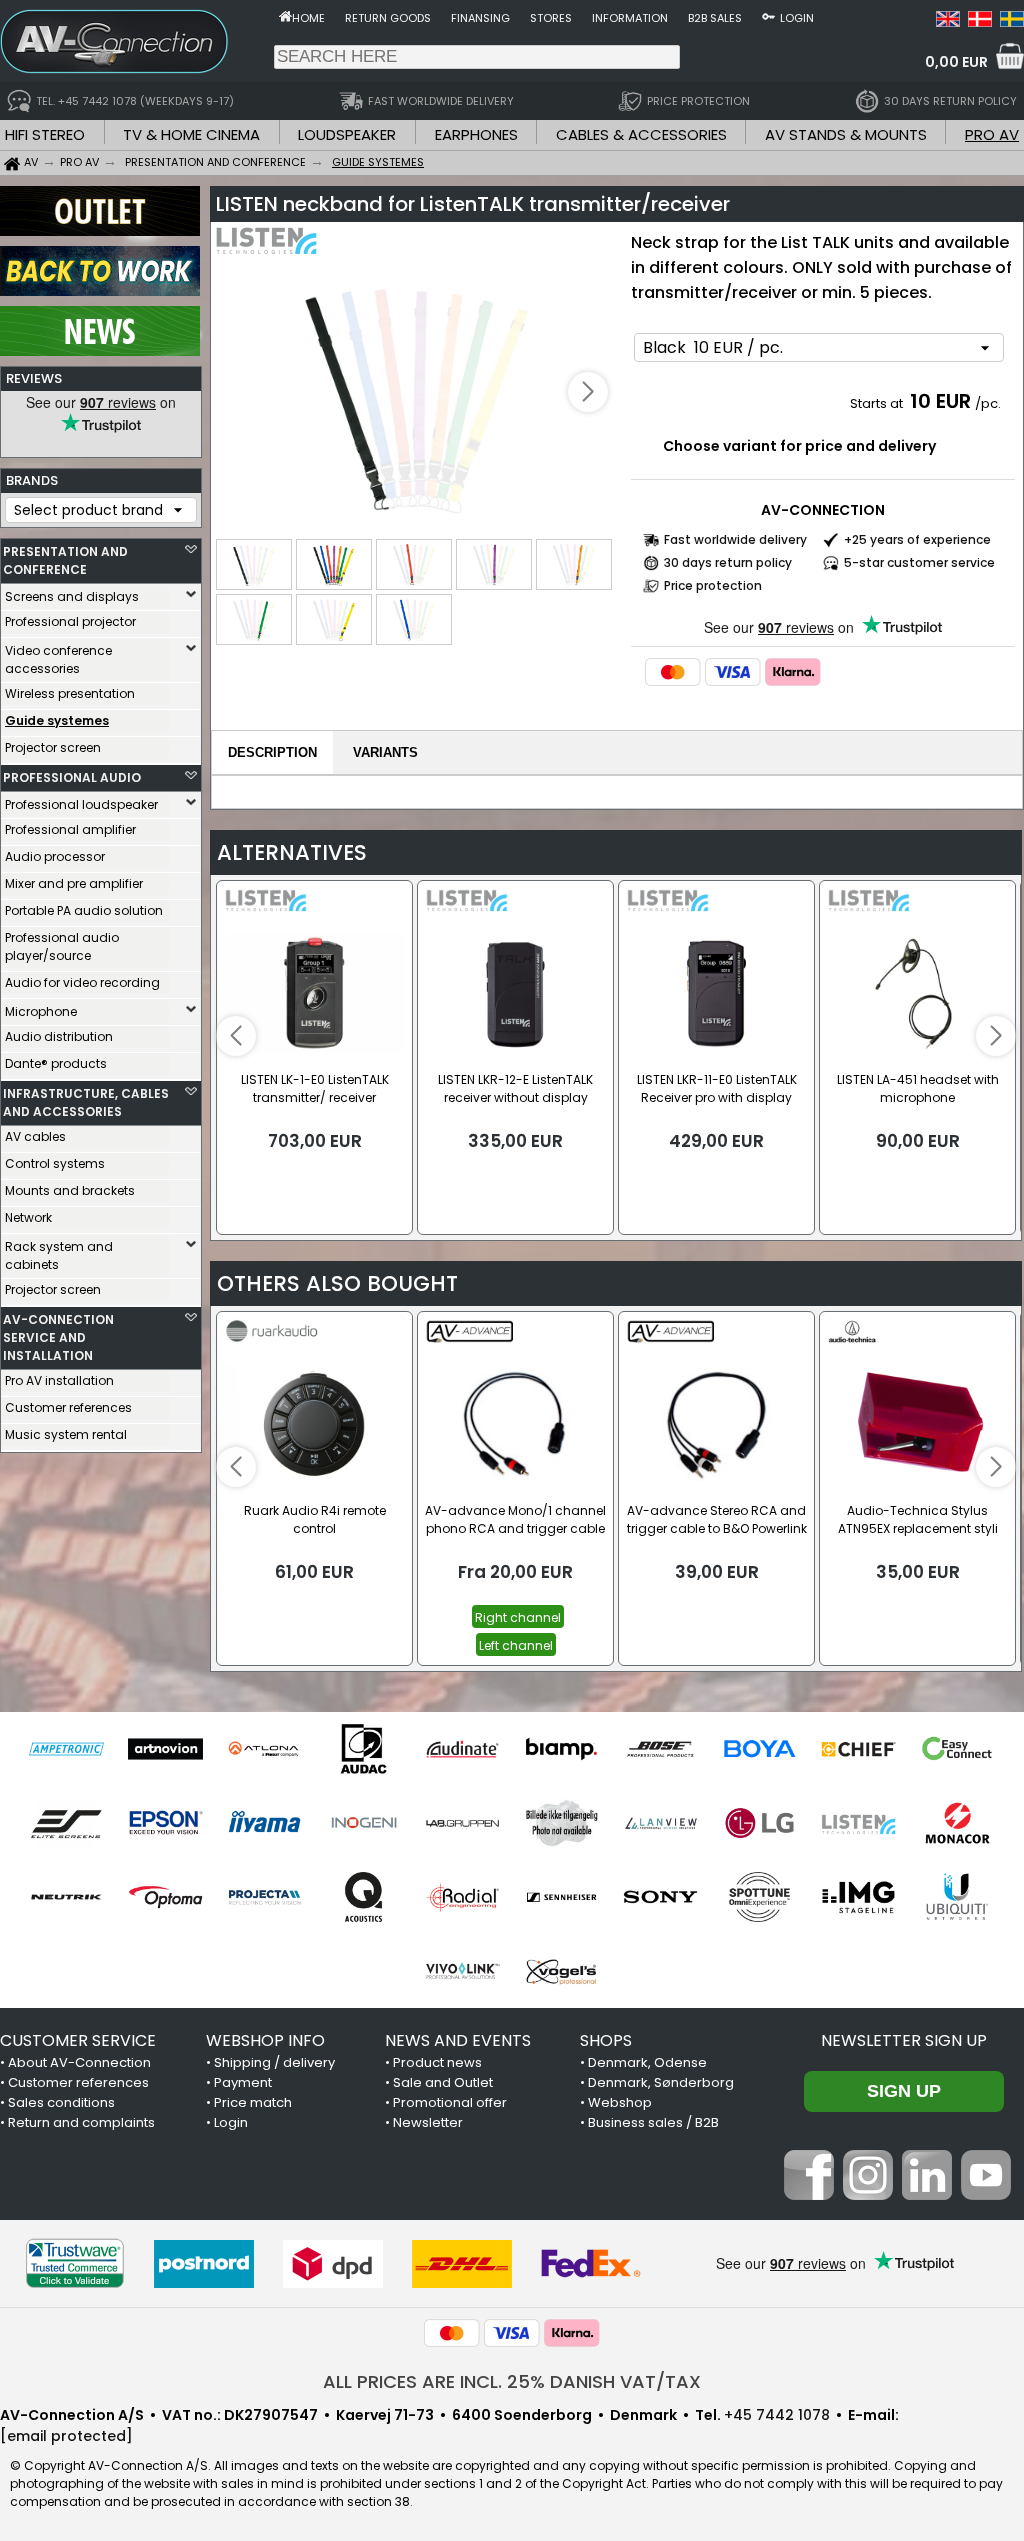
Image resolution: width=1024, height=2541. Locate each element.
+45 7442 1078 (777, 2415)
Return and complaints (81, 2122)
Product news (437, 2062)
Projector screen (53, 747)
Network (28, 1217)
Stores (551, 18)
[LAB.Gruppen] (462, 1823)
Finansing (480, 18)
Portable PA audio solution (84, 910)
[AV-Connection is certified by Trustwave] (75, 2263)
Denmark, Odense (647, 2062)
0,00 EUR (956, 62)
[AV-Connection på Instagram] (868, 2195)
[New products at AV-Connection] (100, 351)
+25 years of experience (917, 539)
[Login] (768, 16)
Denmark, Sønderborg (661, 2082)
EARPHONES (476, 134)
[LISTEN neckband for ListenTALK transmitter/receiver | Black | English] (948, 22)
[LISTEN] (858, 1823)
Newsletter (428, 2122)
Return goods (388, 18)
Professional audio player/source (62, 946)
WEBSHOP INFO (265, 2040)
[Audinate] (462, 1749)
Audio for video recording (82, 982)
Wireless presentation (70, 693)
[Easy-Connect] (957, 1749)
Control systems (55, 1163)
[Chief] (858, 1749)
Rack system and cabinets (59, 1255)
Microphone (41, 1011)
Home (308, 18)
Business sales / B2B (653, 2122)
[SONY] (660, 1897)
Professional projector (70, 621)
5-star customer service (919, 562)
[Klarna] (793, 672)
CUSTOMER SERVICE (78, 2040)
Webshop (620, 2102)
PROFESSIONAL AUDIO (72, 777)
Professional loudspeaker (81, 804)
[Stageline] (858, 1897)
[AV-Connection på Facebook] (809, 2195)
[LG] (759, 1823)
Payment (243, 2082)
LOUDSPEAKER (347, 134)
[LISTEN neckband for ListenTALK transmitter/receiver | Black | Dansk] (980, 22)
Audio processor (55, 856)
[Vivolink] (462, 1971)
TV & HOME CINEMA (191, 134)
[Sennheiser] (561, 1897)
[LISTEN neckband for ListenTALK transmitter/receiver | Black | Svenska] (1012, 22)
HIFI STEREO (45, 134)
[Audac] (363, 1749)
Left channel (516, 1645)
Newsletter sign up (904, 2040)
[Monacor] (957, 1823)
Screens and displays (72, 596)
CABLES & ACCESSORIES (641, 134)
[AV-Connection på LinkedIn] (927, 2195)
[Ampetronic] (66, 1749)
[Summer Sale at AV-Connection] (100, 291)
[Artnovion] (165, 1749)
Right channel (518, 1617)
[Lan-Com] (561, 1823)
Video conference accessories (58, 659)
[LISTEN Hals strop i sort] (418, 393)
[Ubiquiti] (957, 1897)
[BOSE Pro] (660, 1749)
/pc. (988, 403)
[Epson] (165, 1823)
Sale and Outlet (443, 2082)
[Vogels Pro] (561, 1971)
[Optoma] (165, 1897)
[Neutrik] (66, 1897)
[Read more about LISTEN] (274, 250)
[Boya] (759, 1749)
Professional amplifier (70, 829)
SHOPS (606, 2040)
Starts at (878, 403)
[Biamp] (561, 1749)
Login (797, 18)
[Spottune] (759, 1897)
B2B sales (715, 18)
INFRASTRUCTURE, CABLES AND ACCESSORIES (86, 1102)
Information (630, 18)
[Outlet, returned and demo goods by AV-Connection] (100, 231)
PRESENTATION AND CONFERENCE (65, 560)
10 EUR (940, 401)
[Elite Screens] (66, 1823)
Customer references (68, 1407)
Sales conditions (61, 2102)
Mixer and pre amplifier (74, 883)
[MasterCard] (673, 672)
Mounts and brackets (70, 1190)
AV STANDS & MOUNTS (846, 134)
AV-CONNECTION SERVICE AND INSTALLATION (58, 1337)
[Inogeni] (363, 1823)
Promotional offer (450, 2102)
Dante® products (56, 1063)
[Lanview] (660, 1823)
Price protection (713, 585)
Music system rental (66, 1434)
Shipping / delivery (274, 2062)
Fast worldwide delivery (735, 539)
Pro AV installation (59, 1380)
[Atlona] (264, 1749)
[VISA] (733, 672)
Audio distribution (59, 1036)
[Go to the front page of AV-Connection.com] (285, 16)
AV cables (35, 1136)
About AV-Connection (79, 2062)
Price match (253, 2102)
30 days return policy (728, 562)
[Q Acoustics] (363, 1897)
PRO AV (992, 134)
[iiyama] (264, 1823)
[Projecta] (264, 1897)
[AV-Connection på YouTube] (986, 2195)
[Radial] (462, 1897)
